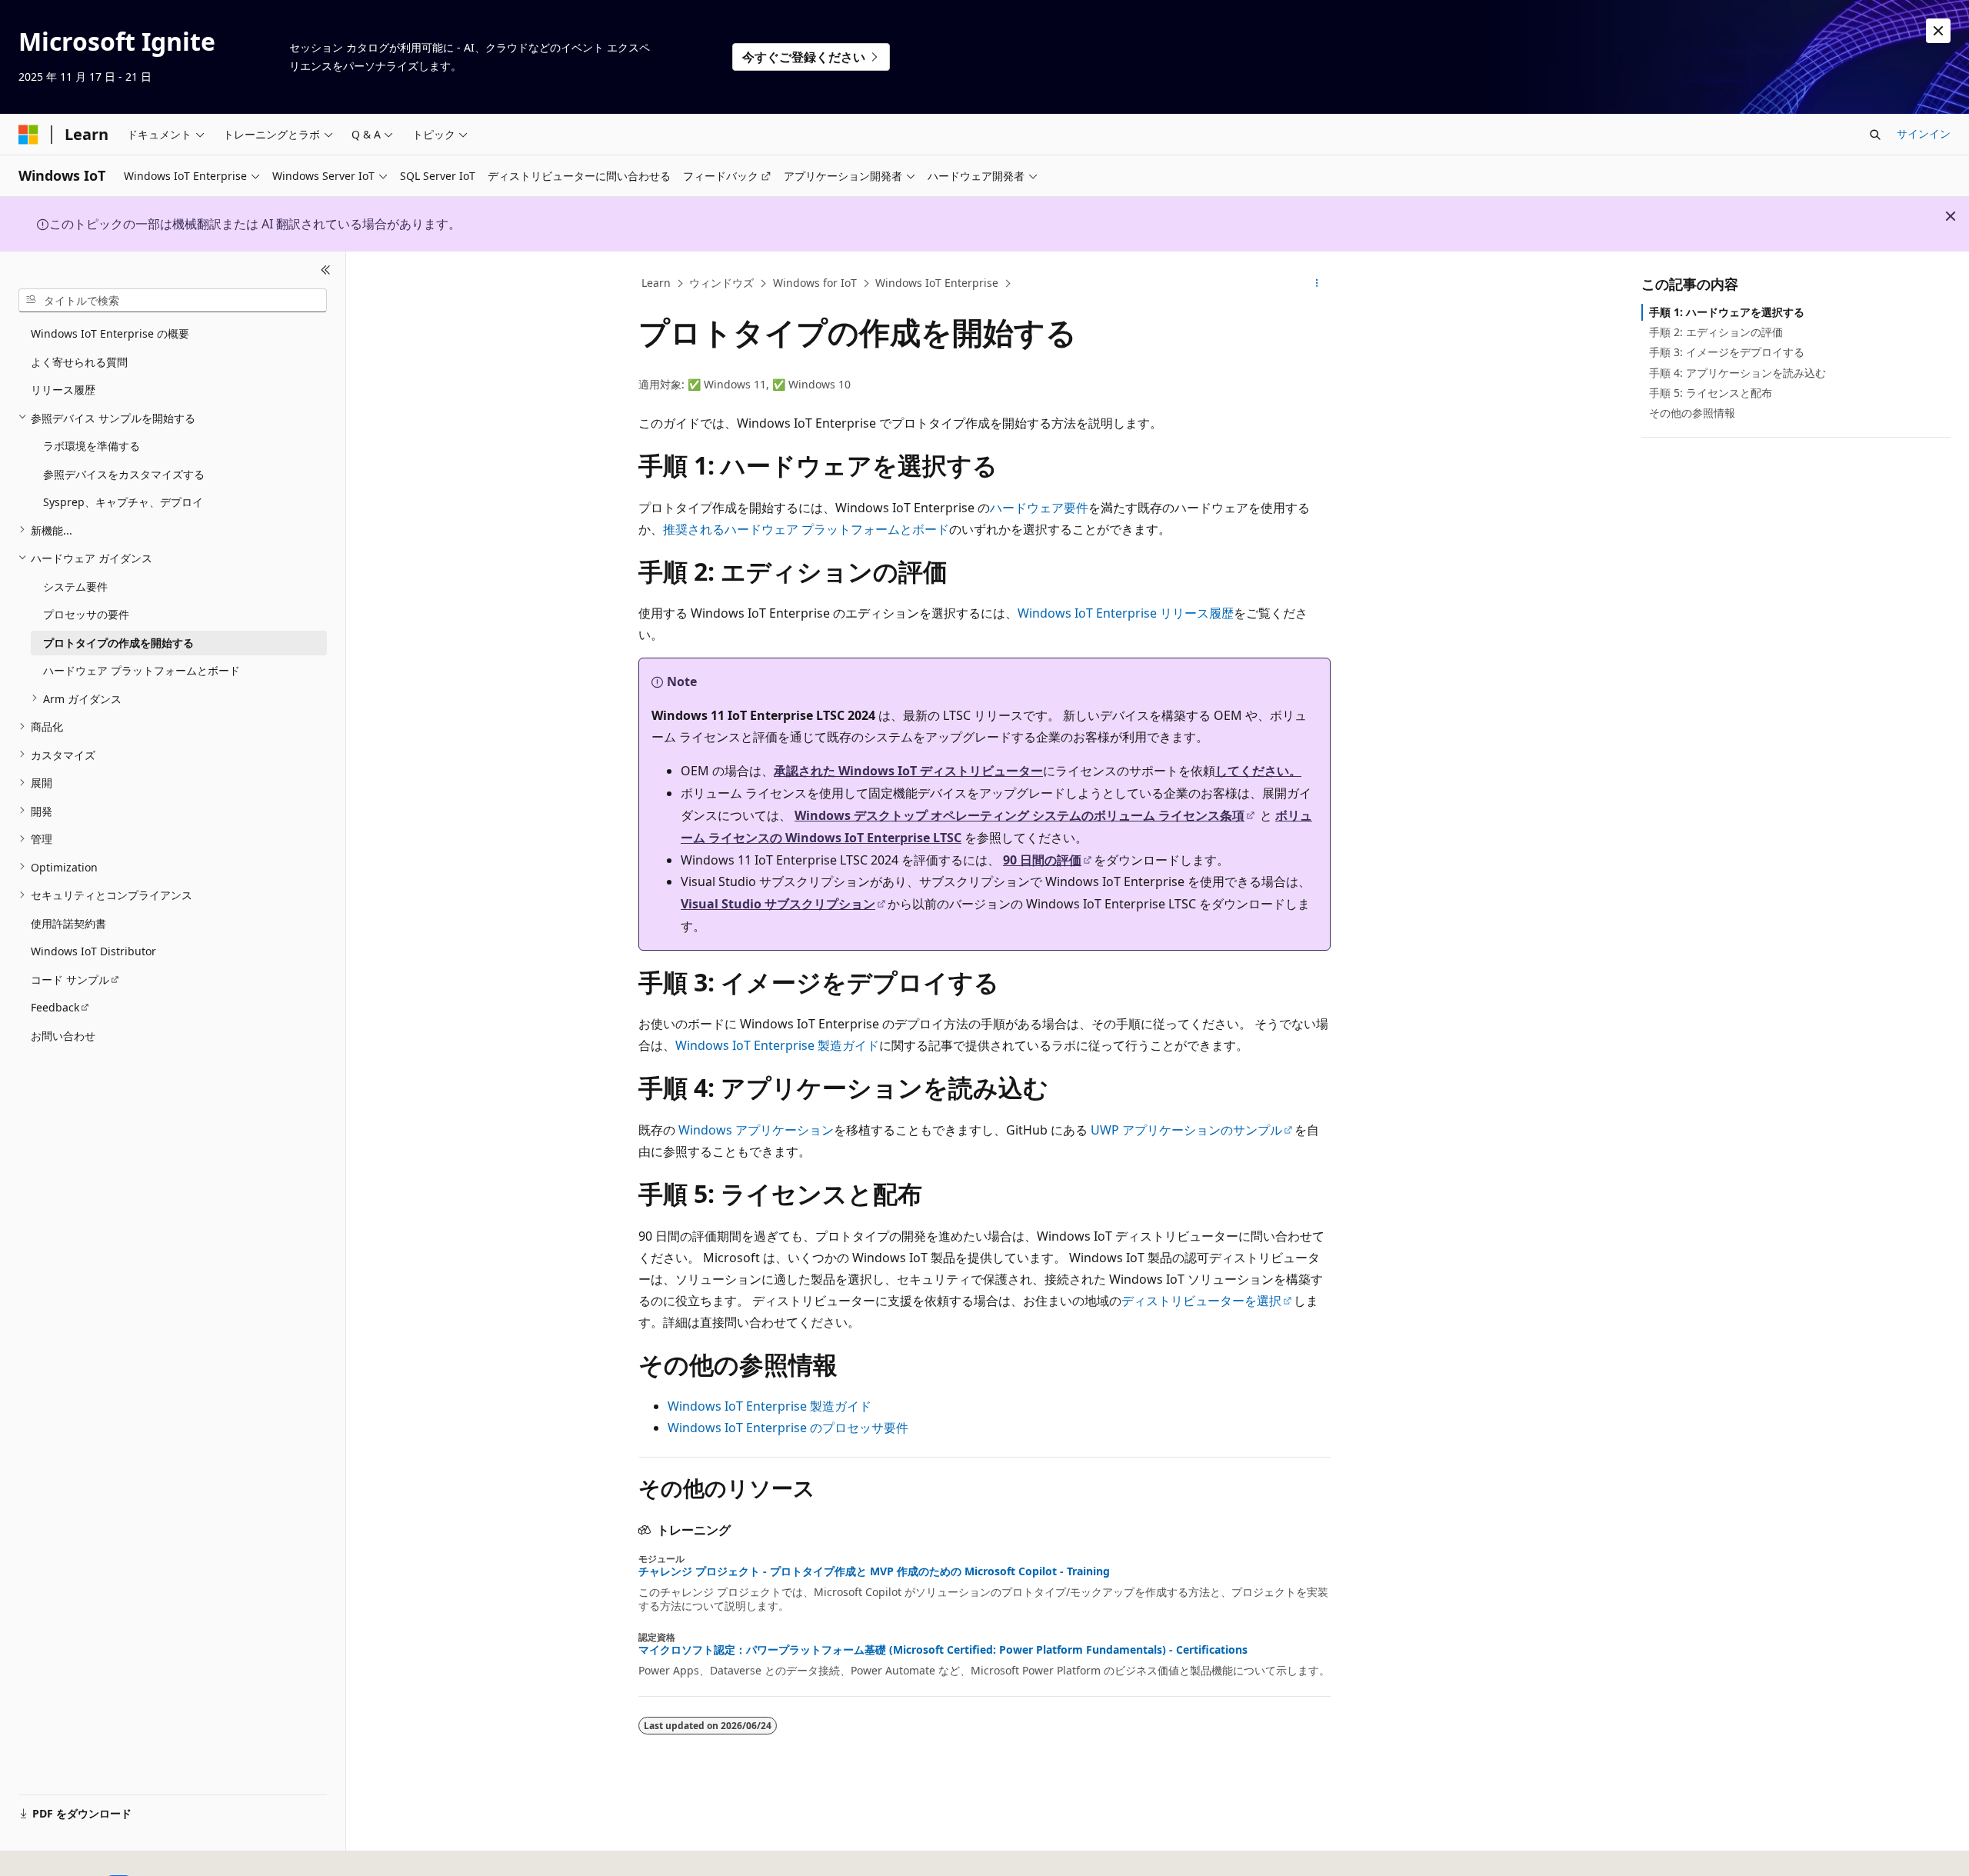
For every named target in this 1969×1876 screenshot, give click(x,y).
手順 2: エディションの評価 (1716, 332)
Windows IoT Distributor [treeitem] (93, 951)
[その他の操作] (1317, 284)
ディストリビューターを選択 (1201, 1301)
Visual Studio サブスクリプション (778, 904)
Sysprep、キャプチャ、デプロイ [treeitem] (123, 502)
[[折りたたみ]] (326, 270)
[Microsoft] (28, 135)
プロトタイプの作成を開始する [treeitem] (118, 642)
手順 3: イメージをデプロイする (1727, 352)
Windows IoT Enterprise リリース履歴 (1126, 613)
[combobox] (173, 300)
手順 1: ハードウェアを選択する (1727, 312)
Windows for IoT (815, 283)
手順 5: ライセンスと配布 (1711, 393)
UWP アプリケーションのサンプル (1186, 1130)
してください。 (1258, 771)
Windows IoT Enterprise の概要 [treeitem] (110, 333)
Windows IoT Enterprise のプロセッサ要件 (788, 1428)
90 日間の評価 (1042, 860)
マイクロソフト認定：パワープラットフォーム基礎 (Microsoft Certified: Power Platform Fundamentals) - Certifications (943, 1650)
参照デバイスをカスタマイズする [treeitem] (124, 473)
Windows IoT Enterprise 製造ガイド (777, 1045)
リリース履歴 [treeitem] (63, 390)
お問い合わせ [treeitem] (63, 1035)
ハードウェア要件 (1039, 508)
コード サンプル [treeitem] (70, 979)
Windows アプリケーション (756, 1130)
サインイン (1924, 133)
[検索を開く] (1875, 135)
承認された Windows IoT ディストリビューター (908, 771)
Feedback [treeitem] (55, 1007)
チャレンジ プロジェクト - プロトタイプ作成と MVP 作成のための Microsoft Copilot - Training (874, 1571)
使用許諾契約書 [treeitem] (68, 923)
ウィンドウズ (721, 283)
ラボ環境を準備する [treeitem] (92, 446)
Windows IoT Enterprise (937, 283)
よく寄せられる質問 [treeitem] (79, 361)
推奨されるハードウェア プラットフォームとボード (806, 529)
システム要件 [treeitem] (75, 586)
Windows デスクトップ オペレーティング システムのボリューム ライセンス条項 (1019, 815)
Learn (656, 283)
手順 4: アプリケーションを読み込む (1737, 373)
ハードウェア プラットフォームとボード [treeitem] (142, 670)
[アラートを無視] (1938, 31)
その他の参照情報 (1692, 413)
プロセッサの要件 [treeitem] (86, 614)
